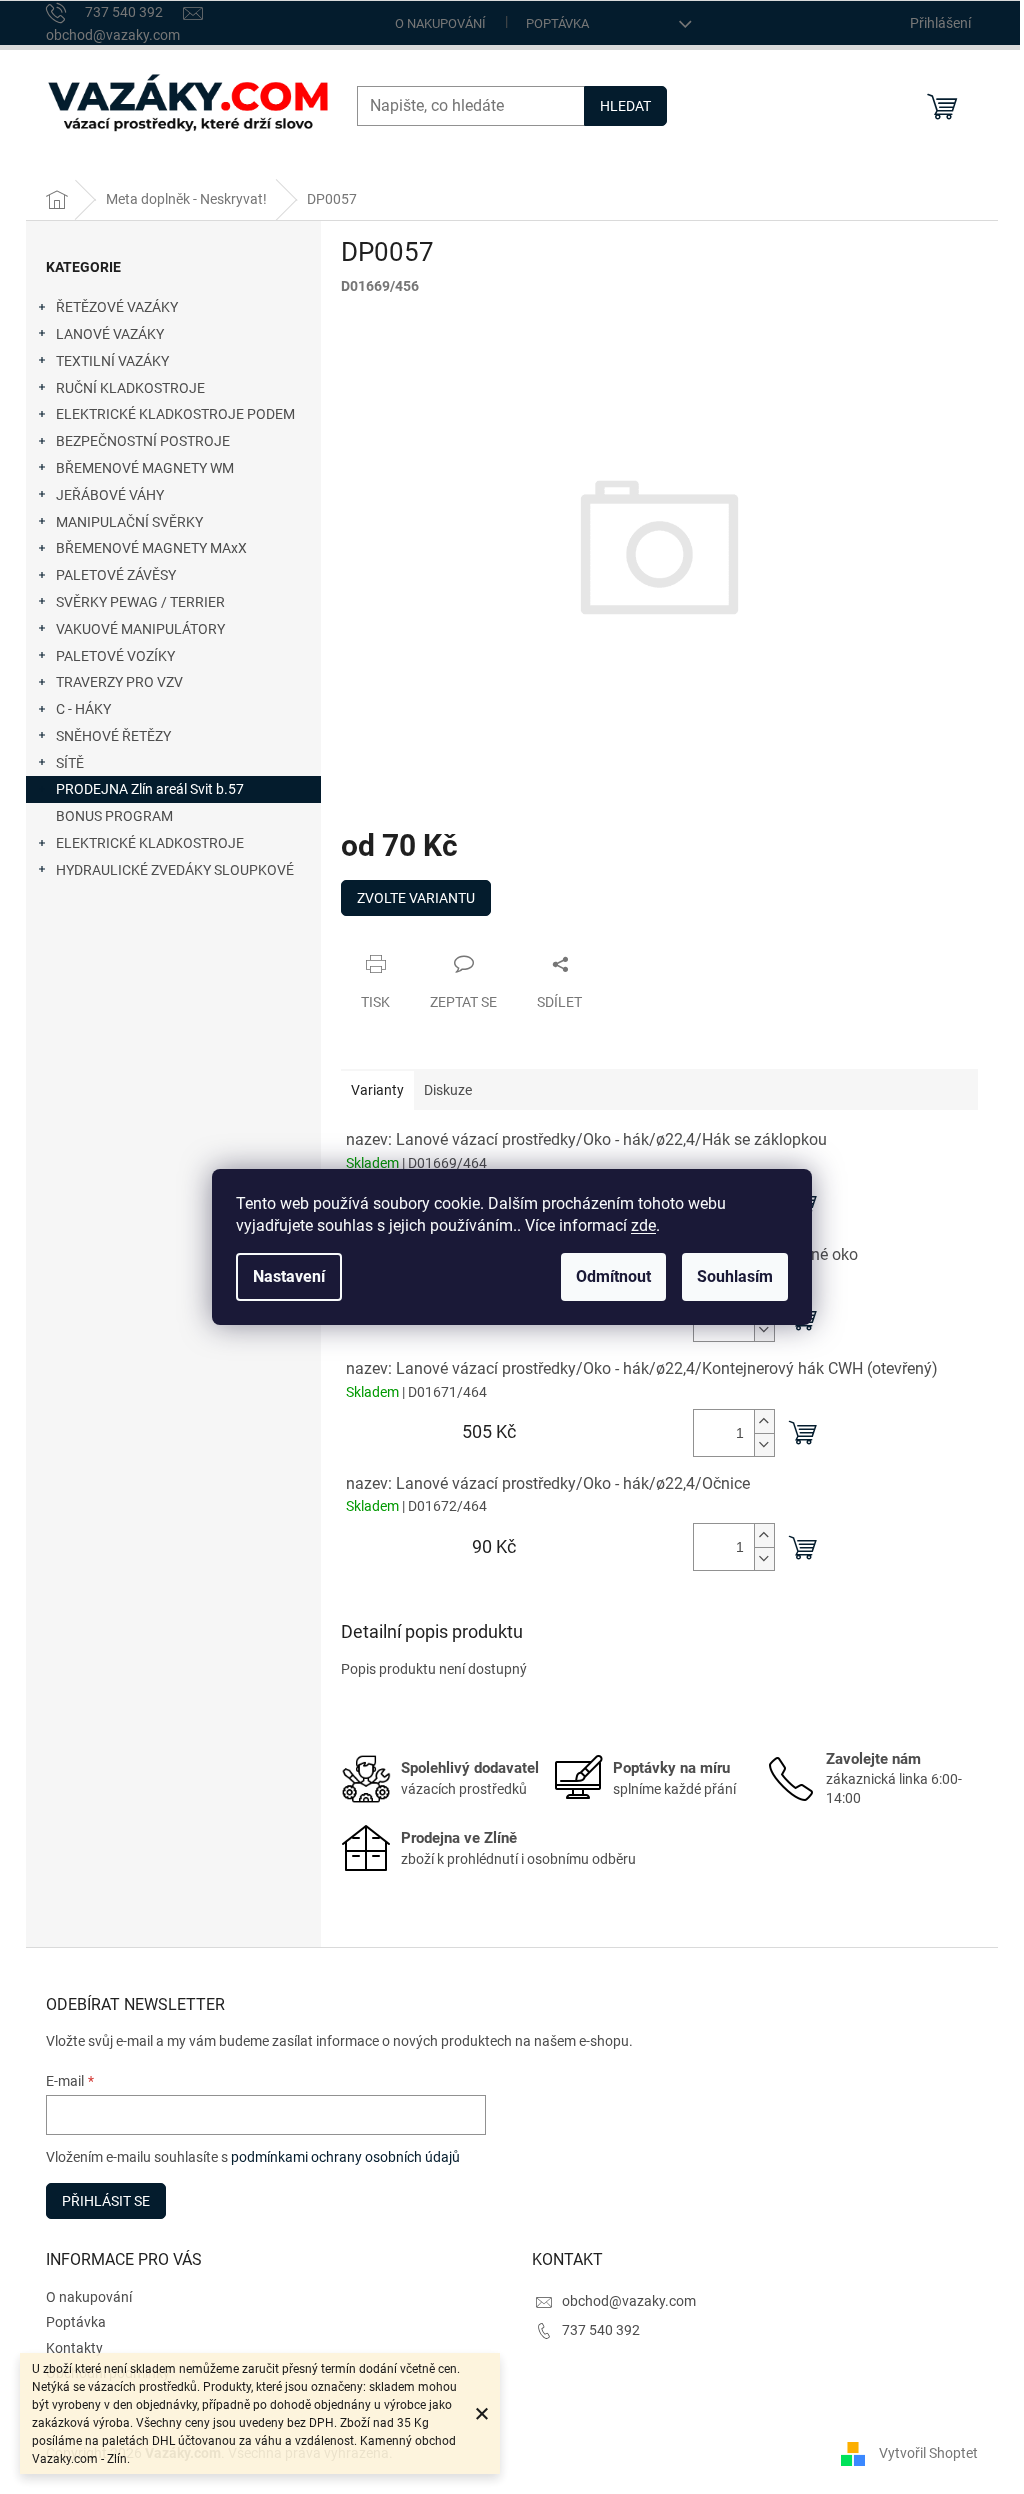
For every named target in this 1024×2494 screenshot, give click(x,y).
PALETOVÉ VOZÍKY (115, 656)
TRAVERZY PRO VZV (119, 682)
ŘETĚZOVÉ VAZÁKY (117, 307)
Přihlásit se (106, 2201)
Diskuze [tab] (448, 1090)
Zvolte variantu (416, 898)
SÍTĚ (70, 763)
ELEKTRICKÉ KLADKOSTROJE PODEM (175, 414)
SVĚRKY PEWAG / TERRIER (140, 602)
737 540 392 (601, 2330)
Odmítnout (613, 1276)
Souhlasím (735, 1276)
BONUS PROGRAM (114, 816)
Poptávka (557, 23)
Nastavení (289, 1276)
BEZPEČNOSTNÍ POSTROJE (143, 441)
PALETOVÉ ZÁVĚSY (116, 575)
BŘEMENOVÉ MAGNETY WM (145, 468)
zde (643, 1225)
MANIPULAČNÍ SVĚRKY (129, 522)
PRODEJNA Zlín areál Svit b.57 (150, 789)
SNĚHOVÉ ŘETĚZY (113, 736)
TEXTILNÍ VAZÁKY (112, 361)
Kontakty (74, 2348)
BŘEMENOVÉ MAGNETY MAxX (151, 548)
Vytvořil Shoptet (928, 2453)
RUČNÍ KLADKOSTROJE (130, 388)
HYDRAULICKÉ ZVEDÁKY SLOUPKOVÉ (175, 870)
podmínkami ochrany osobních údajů (345, 2157)
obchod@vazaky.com (629, 2301)
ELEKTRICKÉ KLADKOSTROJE (150, 843)
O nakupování (440, 23)
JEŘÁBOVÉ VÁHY (110, 495)
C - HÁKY (83, 709)
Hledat (625, 106)
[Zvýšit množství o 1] (764, 1421)
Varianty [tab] (377, 1090)
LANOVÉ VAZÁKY (110, 334)
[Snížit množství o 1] (764, 1329)
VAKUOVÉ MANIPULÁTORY (140, 629)
